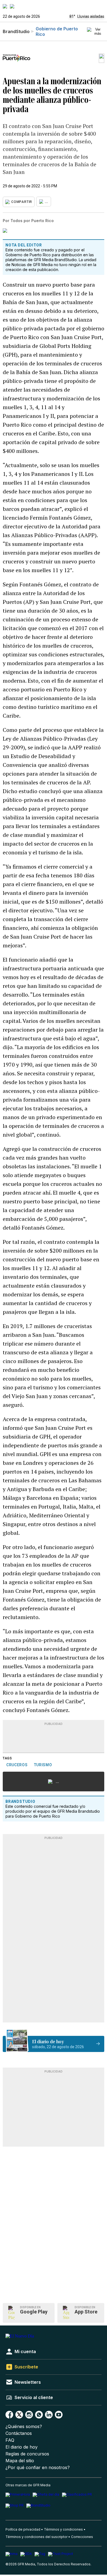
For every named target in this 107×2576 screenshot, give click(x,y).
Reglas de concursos (27, 2454)
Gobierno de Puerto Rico (57, 31)
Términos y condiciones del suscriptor (36, 2537)
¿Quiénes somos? (24, 2427)
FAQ (10, 2440)
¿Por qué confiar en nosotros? (38, 2468)
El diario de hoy (22, 2447)
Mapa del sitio (20, 2461)
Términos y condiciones (63, 2529)
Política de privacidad (23, 2529)
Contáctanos (19, 2433)
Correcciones (82, 2537)
